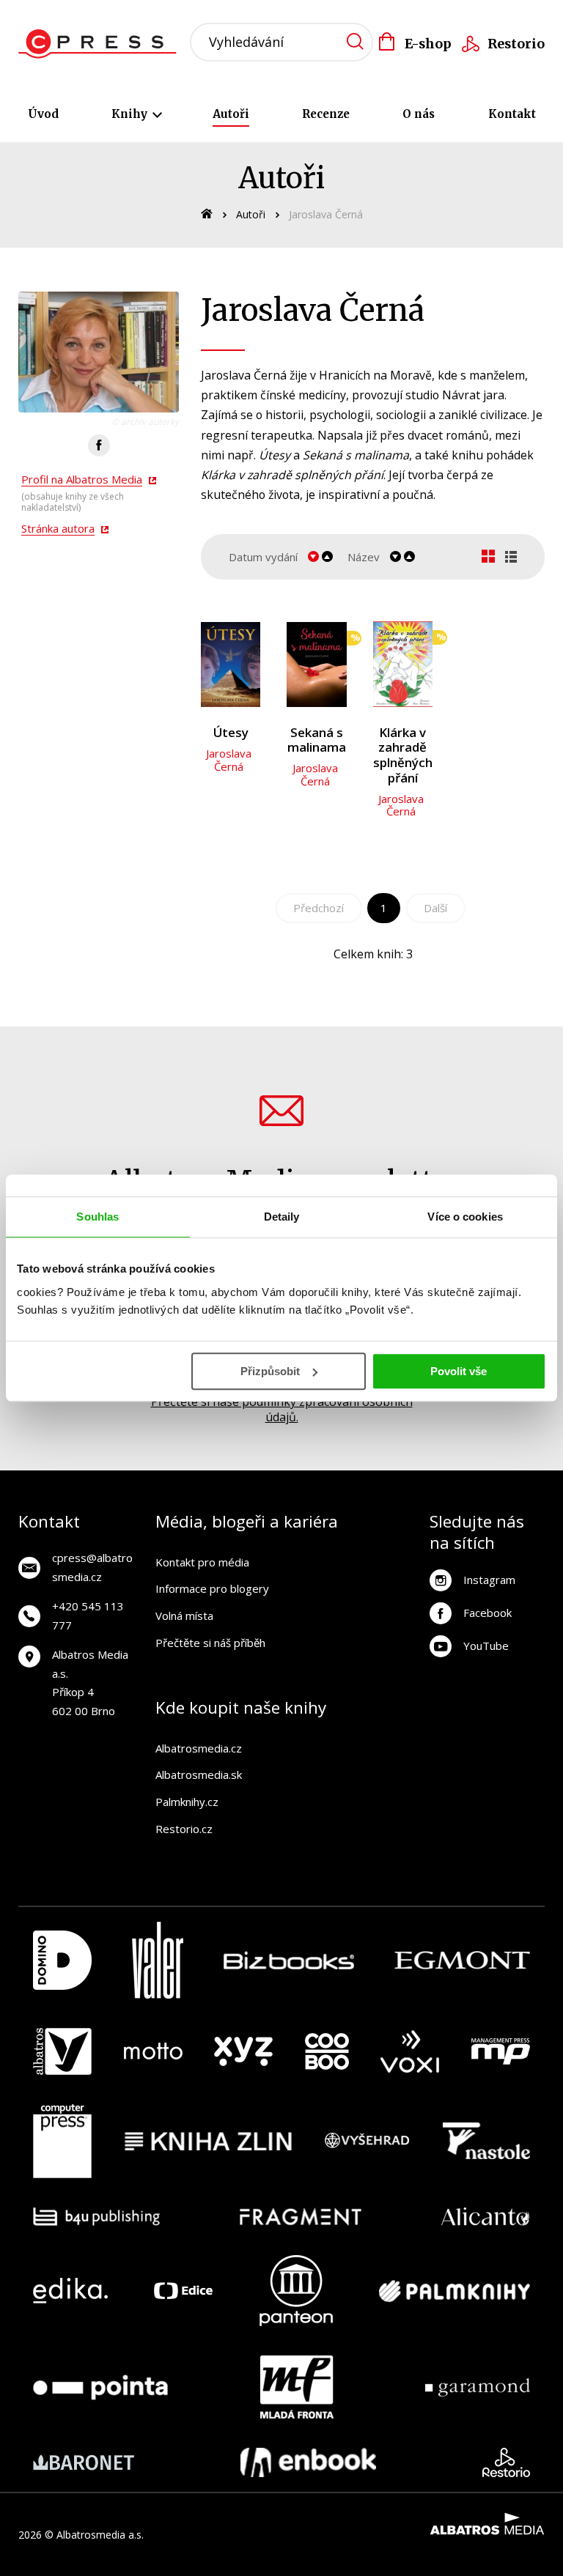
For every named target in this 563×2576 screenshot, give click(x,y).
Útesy (231, 733)
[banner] (102, 44)
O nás (419, 114)
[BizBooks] (289, 1960)
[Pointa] (100, 2387)
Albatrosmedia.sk (199, 1774)
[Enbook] (308, 2462)
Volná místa (184, 1615)
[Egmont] (462, 1960)
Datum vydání (263, 557)
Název (364, 557)
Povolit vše (459, 1371)
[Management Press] (501, 2051)
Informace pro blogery (212, 1588)
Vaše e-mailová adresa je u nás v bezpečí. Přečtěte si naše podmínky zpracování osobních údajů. (282, 1402)
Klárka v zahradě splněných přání (403, 755)
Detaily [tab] (282, 1217)
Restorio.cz (184, 1829)
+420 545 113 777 (88, 1615)
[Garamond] (478, 2387)
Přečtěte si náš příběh (210, 1643)
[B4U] (96, 2217)
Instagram (489, 1580)
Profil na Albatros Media (82, 479)
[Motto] (153, 2051)
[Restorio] (506, 2462)
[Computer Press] (62, 2142)
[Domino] (62, 1960)
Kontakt (512, 114)
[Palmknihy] (455, 2291)
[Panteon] (296, 2291)
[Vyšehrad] (367, 2142)
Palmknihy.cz (187, 1802)
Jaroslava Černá (229, 760)
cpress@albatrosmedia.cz (92, 1567)
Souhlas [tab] (97, 1217)
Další (435, 908)
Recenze (326, 114)
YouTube (486, 1646)
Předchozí (319, 908)
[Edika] (70, 2291)
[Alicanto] (486, 2217)
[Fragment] (301, 2217)
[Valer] (158, 1960)
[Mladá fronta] (297, 2387)
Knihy (131, 114)
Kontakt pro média (202, 1562)
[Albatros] (62, 2051)
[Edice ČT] (183, 2291)
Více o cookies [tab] (465, 1217)
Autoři (231, 114)
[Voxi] (410, 2051)
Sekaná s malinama (317, 740)
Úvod (43, 114)
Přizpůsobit (270, 1371)
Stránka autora (58, 528)
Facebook (487, 1613)
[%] (316, 664)
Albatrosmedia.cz (199, 1748)
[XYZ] (243, 2051)
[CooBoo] (327, 2051)
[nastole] (487, 2142)
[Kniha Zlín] (208, 2142)
